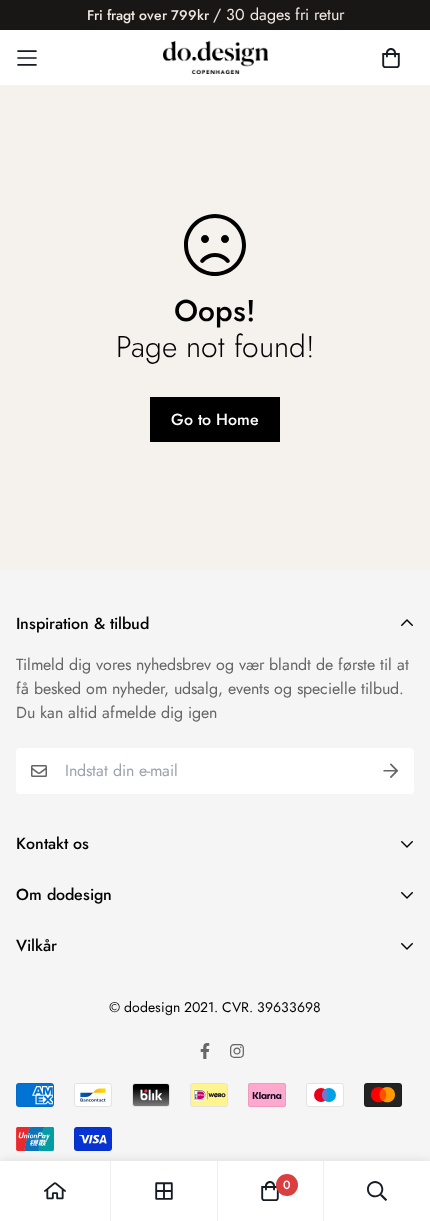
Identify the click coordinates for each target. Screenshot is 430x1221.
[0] (270, 1191)
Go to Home (215, 419)
